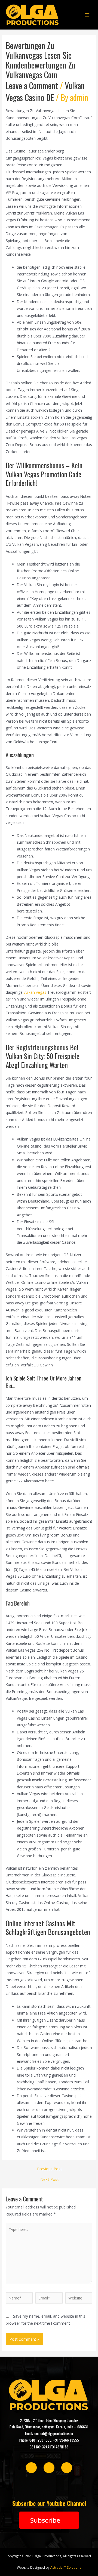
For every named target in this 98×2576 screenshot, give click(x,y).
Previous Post (50, 2169)
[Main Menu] (87, 15)
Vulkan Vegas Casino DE (45, 91)
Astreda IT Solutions (66, 2567)
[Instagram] (49, 2468)
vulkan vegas (35, 992)
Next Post (50, 2179)
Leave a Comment (32, 85)
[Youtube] (67, 2468)
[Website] (79, 2299)
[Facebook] (31, 2468)
